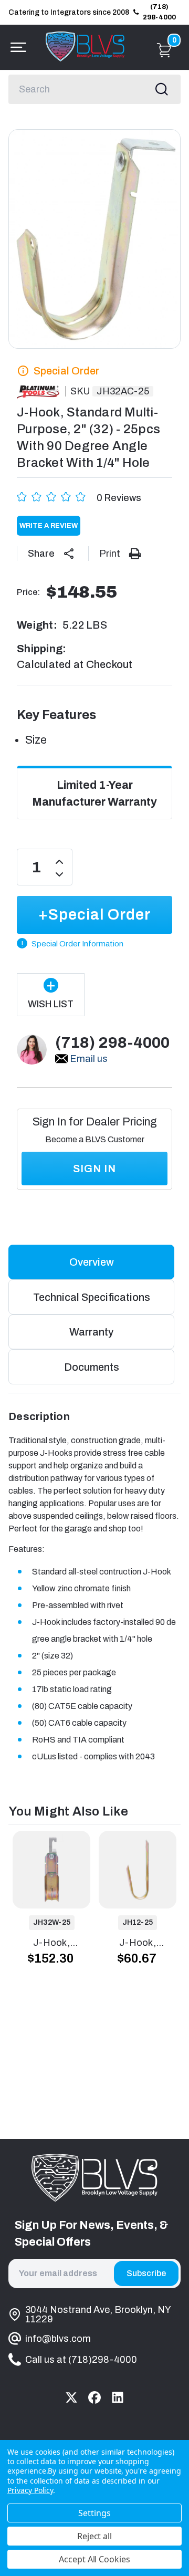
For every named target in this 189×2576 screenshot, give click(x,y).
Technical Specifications (92, 1297)
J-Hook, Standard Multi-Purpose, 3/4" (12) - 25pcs (138, 1944)
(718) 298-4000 (159, 12)
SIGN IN (94, 1169)
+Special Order (94, 915)
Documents (92, 1367)
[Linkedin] (118, 2397)
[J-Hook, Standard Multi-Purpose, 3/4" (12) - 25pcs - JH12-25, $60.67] (138, 1870)
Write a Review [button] (49, 526)
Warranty (91, 1332)
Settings (94, 2513)
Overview (92, 1262)
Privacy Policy (30, 2490)
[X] (71, 2397)
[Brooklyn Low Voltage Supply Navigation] (16, 47)
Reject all (95, 2536)
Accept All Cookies (94, 2559)
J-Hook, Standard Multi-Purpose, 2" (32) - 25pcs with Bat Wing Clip (52, 1944)
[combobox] (94, 89)
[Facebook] (94, 2397)
